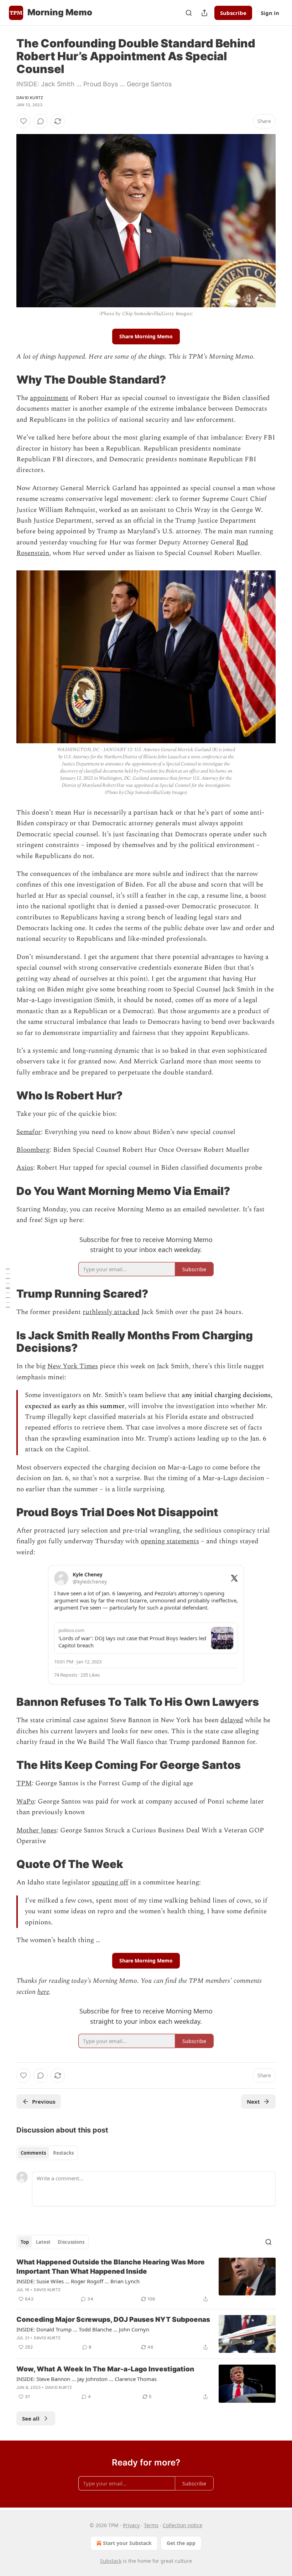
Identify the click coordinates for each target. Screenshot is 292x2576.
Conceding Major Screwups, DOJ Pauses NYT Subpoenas (113, 2320)
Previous (44, 2102)
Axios (25, 1168)
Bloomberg (33, 1150)
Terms (151, 2525)
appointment (49, 398)
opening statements (170, 1541)
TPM (24, 1783)
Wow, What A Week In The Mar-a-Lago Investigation (105, 2369)
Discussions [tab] (71, 2242)
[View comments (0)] (41, 121)
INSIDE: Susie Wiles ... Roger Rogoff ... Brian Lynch (78, 2281)
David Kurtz (30, 98)
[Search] (189, 13)
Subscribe (233, 13)
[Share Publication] (204, 13)
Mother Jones (36, 1830)
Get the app (181, 2543)
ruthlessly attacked (111, 1312)
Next (253, 2102)
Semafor (29, 1132)
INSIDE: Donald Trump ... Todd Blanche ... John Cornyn (83, 2329)
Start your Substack (127, 2543)
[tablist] (47, 2153)
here (43, 1992)
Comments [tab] (33, 2153)
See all (31, 2418)
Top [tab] (25, 2242)
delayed (232, 1720)
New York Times (73, 1366)
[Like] (24, 121)
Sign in (270, 13)
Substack (111, 2561)
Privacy (131, 2525)
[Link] (6, 380)
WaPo (25, 1802)
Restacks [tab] (63, 2153)
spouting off (110, 1882)
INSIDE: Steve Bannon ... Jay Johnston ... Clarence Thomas (87, 2379)
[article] (146, 2280)
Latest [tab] (43, 2242)
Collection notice (182, 2525)
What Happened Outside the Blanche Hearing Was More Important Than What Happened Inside (111, 2267)
